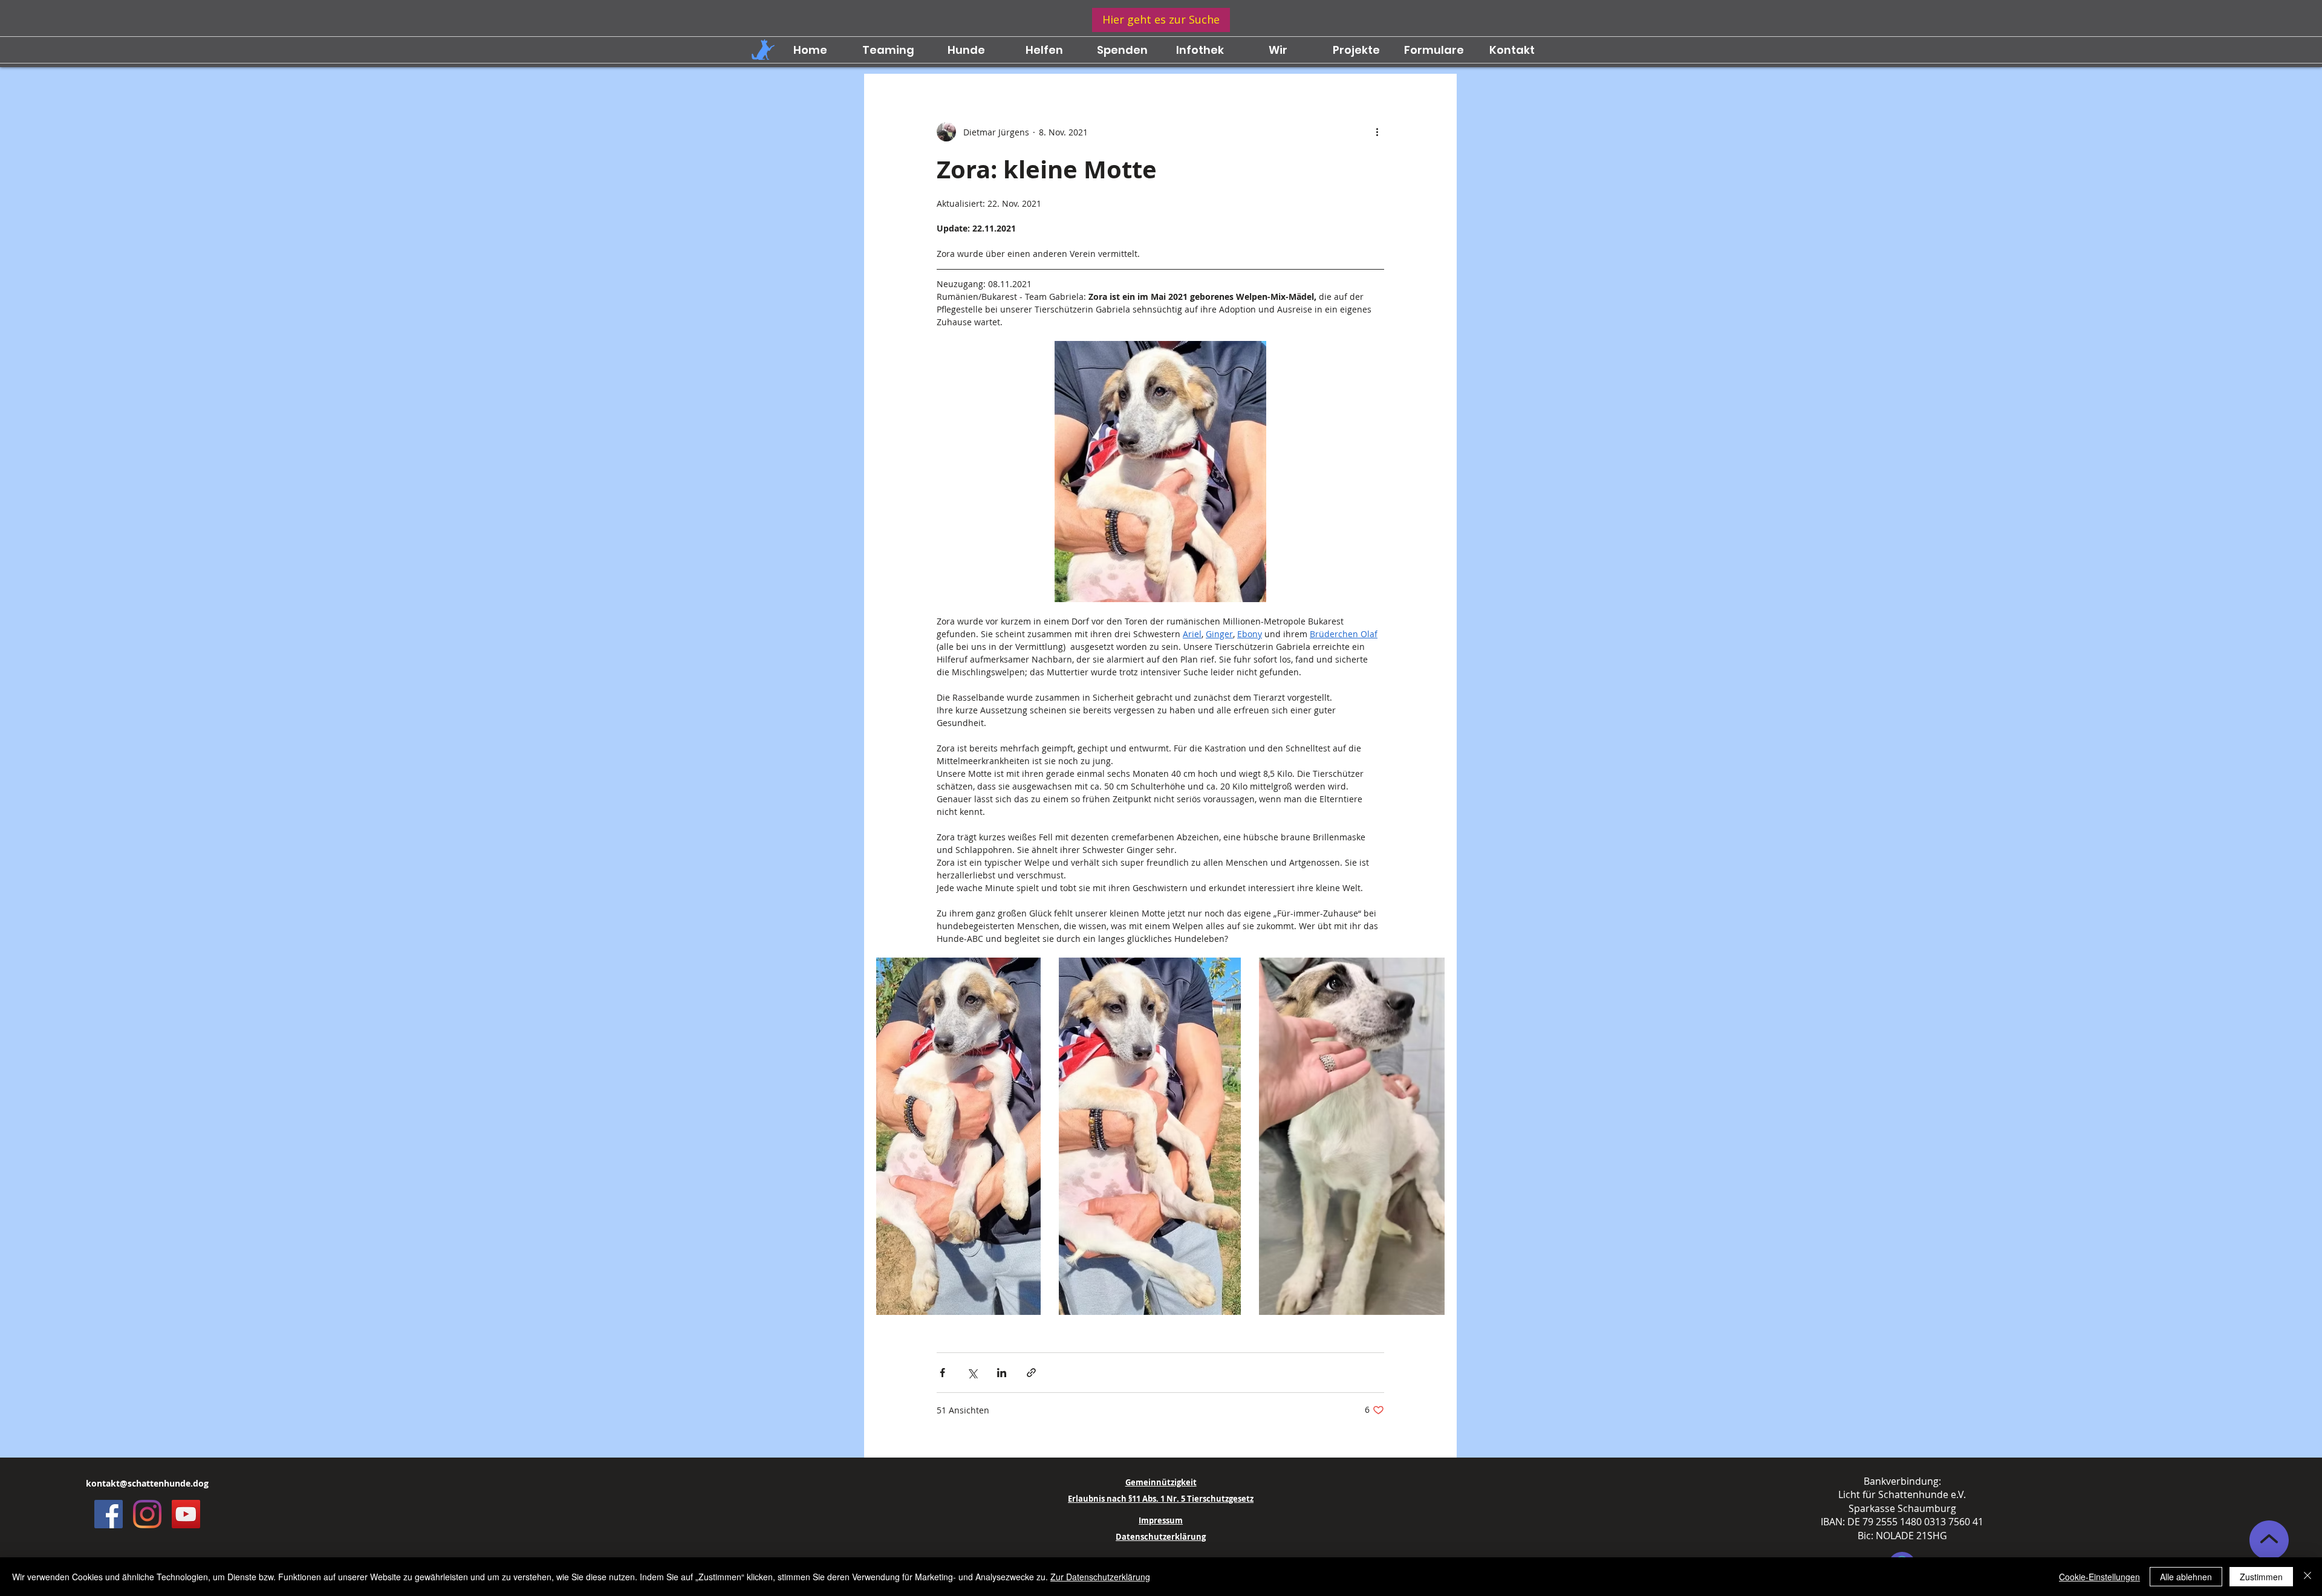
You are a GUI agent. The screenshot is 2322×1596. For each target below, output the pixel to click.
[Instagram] (147, 1514)
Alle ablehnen (2186, 1577)
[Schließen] (2307, 1577)
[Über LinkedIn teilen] (1002, 1373)
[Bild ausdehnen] (958, 1136)
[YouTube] (186, 1514)
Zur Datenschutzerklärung (1100, 1577)
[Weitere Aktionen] (1377, 132)
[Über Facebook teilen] (942, 1373)
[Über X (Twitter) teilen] (972, 1373)
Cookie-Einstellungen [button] (2099, 1577)
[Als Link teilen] (1031, 1373)
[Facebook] (109, 1514)
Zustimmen (2261, 1577)
